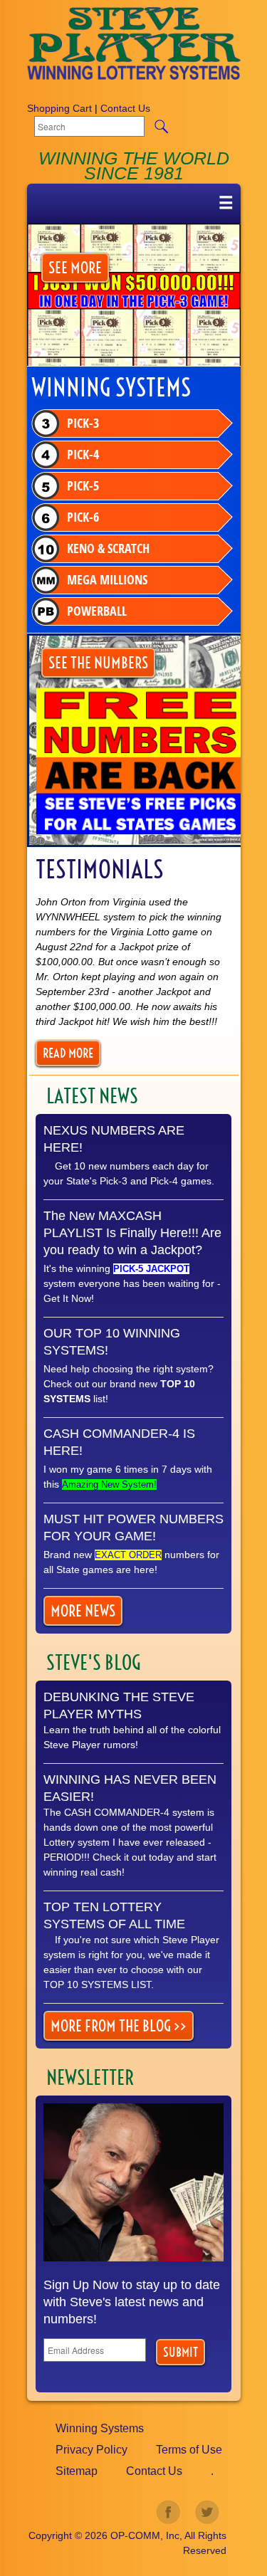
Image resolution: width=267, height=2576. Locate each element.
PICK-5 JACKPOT (151, 1269)
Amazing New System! (109, 1484)
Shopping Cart (59, 108)
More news (83, 1611)
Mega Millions (107, 580)
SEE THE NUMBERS (98, 663)
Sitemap (77, 2471)
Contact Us (125, 108)
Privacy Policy (91, 2450)
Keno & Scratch (108, 548)
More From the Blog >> (119, 2026)
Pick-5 (83, 486)
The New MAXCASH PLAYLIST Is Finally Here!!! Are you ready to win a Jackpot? (132, 1233)
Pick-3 (83, 423)
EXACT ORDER (128, 1555)
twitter (207, 2513)
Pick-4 (83, 454)
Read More (68, 1053)
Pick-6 (83, 517)
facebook (169, 2513)
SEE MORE (75, 268)
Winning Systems (100, 2428)
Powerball (97, 611)
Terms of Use (189, 2450)
